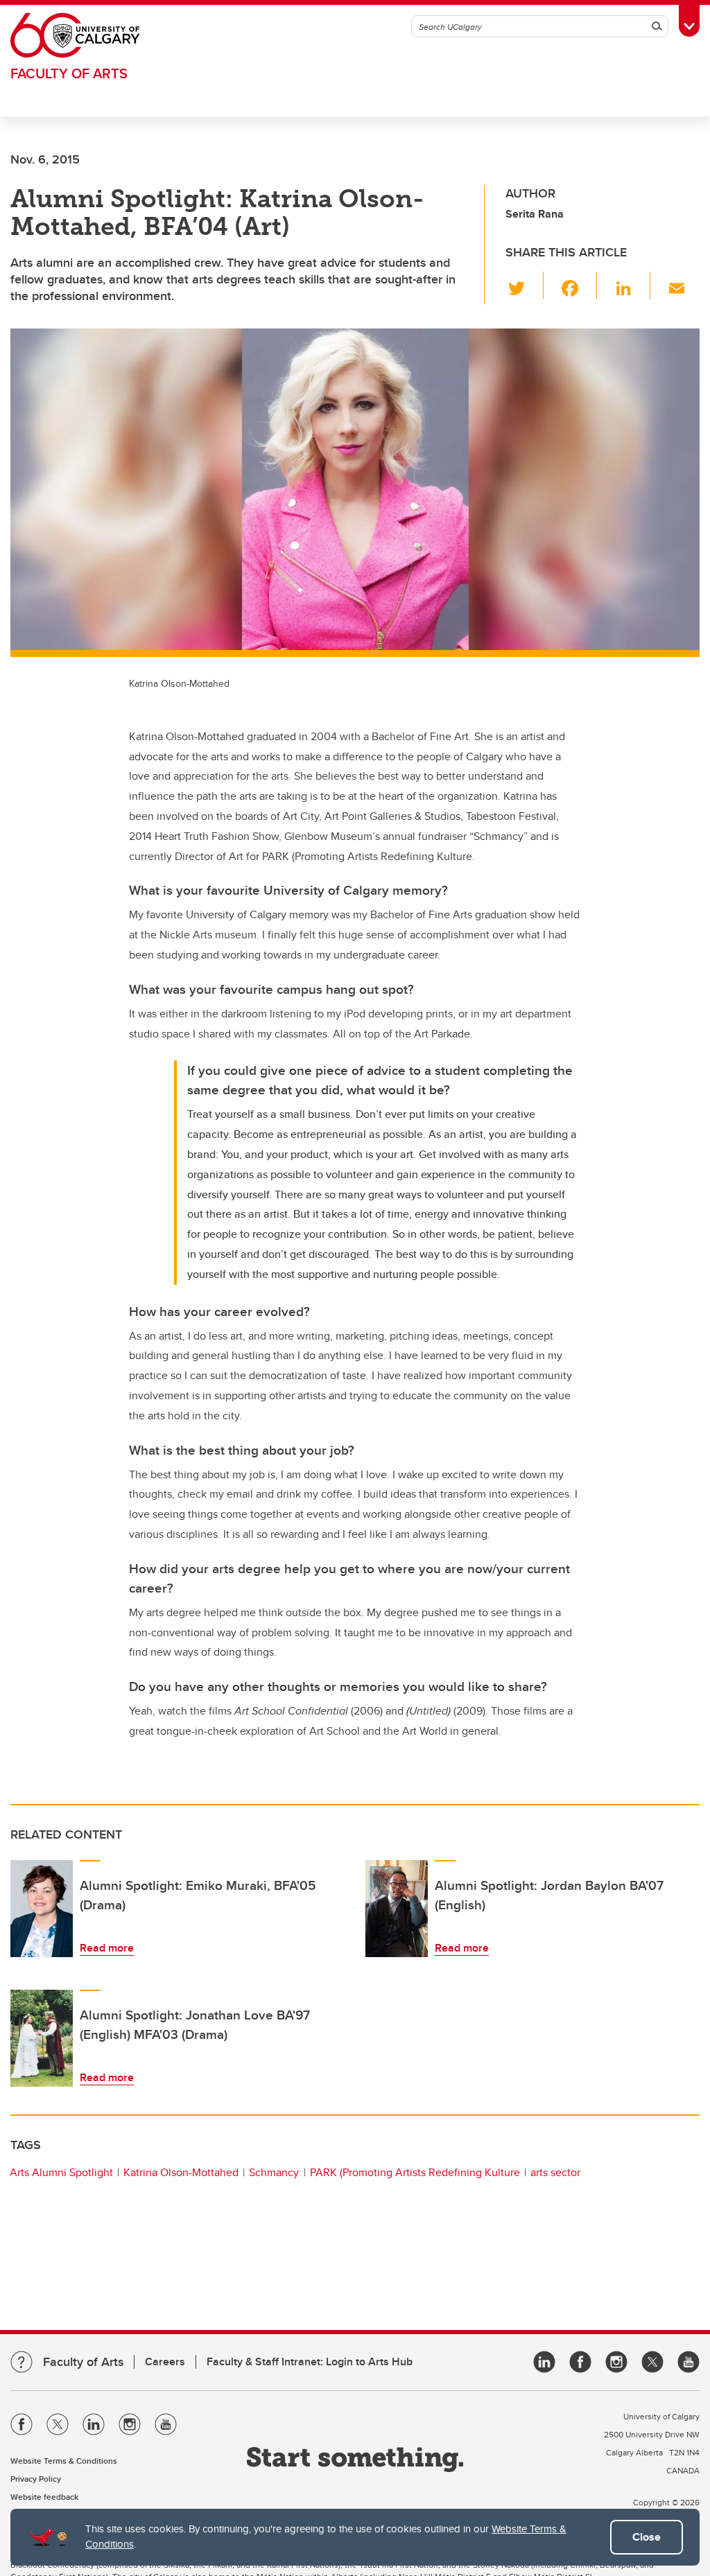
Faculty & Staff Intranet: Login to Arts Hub (310, 2362)
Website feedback (44, 2497)
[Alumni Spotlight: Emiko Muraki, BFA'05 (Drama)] (42, 1909)
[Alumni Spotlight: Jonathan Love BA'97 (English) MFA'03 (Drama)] (42, 2038)
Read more (107, 1948)
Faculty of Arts (69, 73)
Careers (165, 2362)
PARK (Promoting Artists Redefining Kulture (415, 2172)
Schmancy (274, 2172)
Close (647, 2537)
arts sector (555, 2172)
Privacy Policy (36, 2479)
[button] (525, 286)
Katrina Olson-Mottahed (181, 2172)
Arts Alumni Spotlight (61, 2172)
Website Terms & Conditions (64, 2461)
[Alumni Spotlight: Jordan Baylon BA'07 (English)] (397, 1909)
